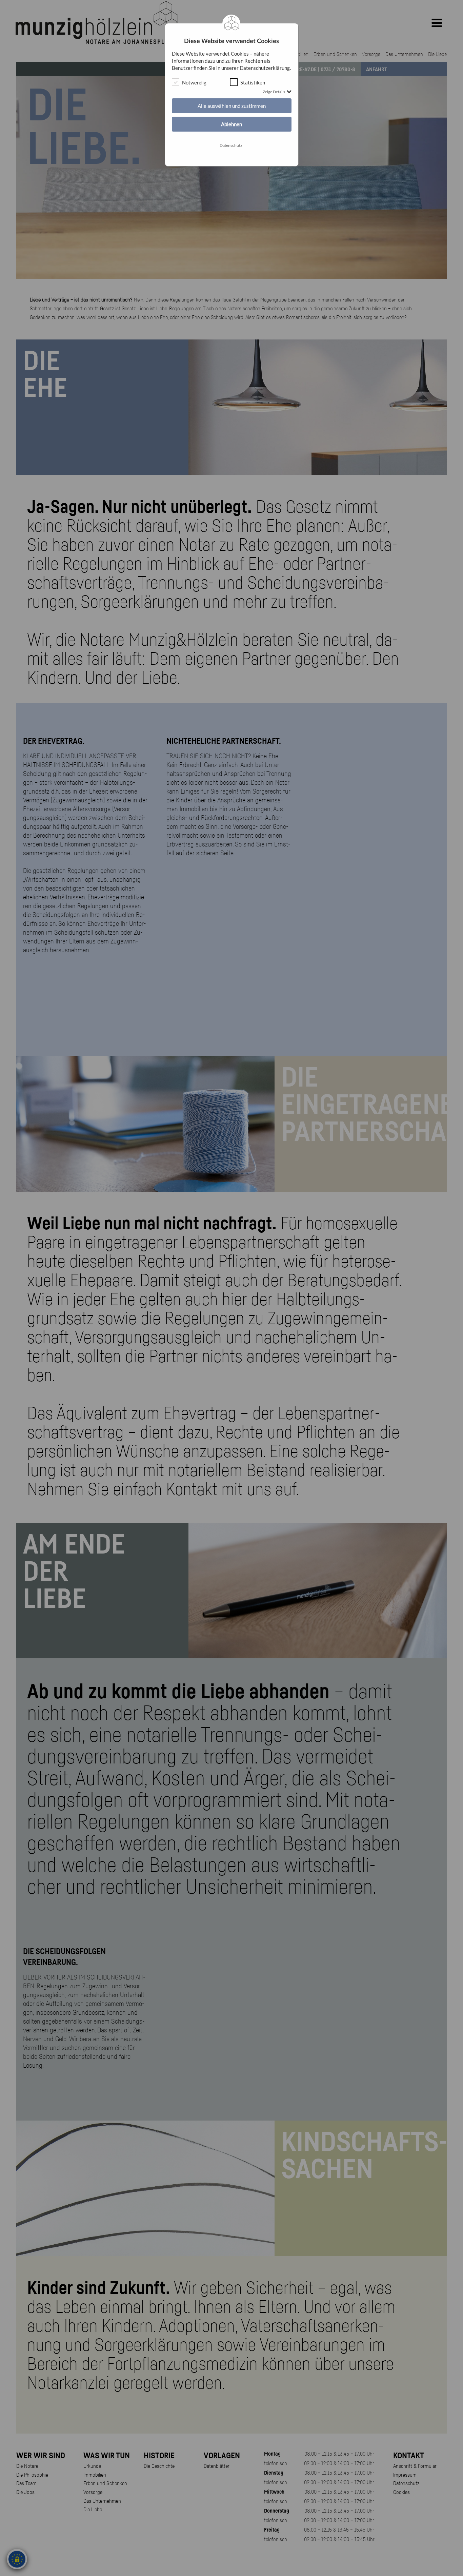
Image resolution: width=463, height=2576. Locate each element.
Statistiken (253, 82)
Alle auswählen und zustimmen (232, 106)
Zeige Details (274, 92)
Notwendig (194, 82)
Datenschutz (231, 145)
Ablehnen (231, 124)
